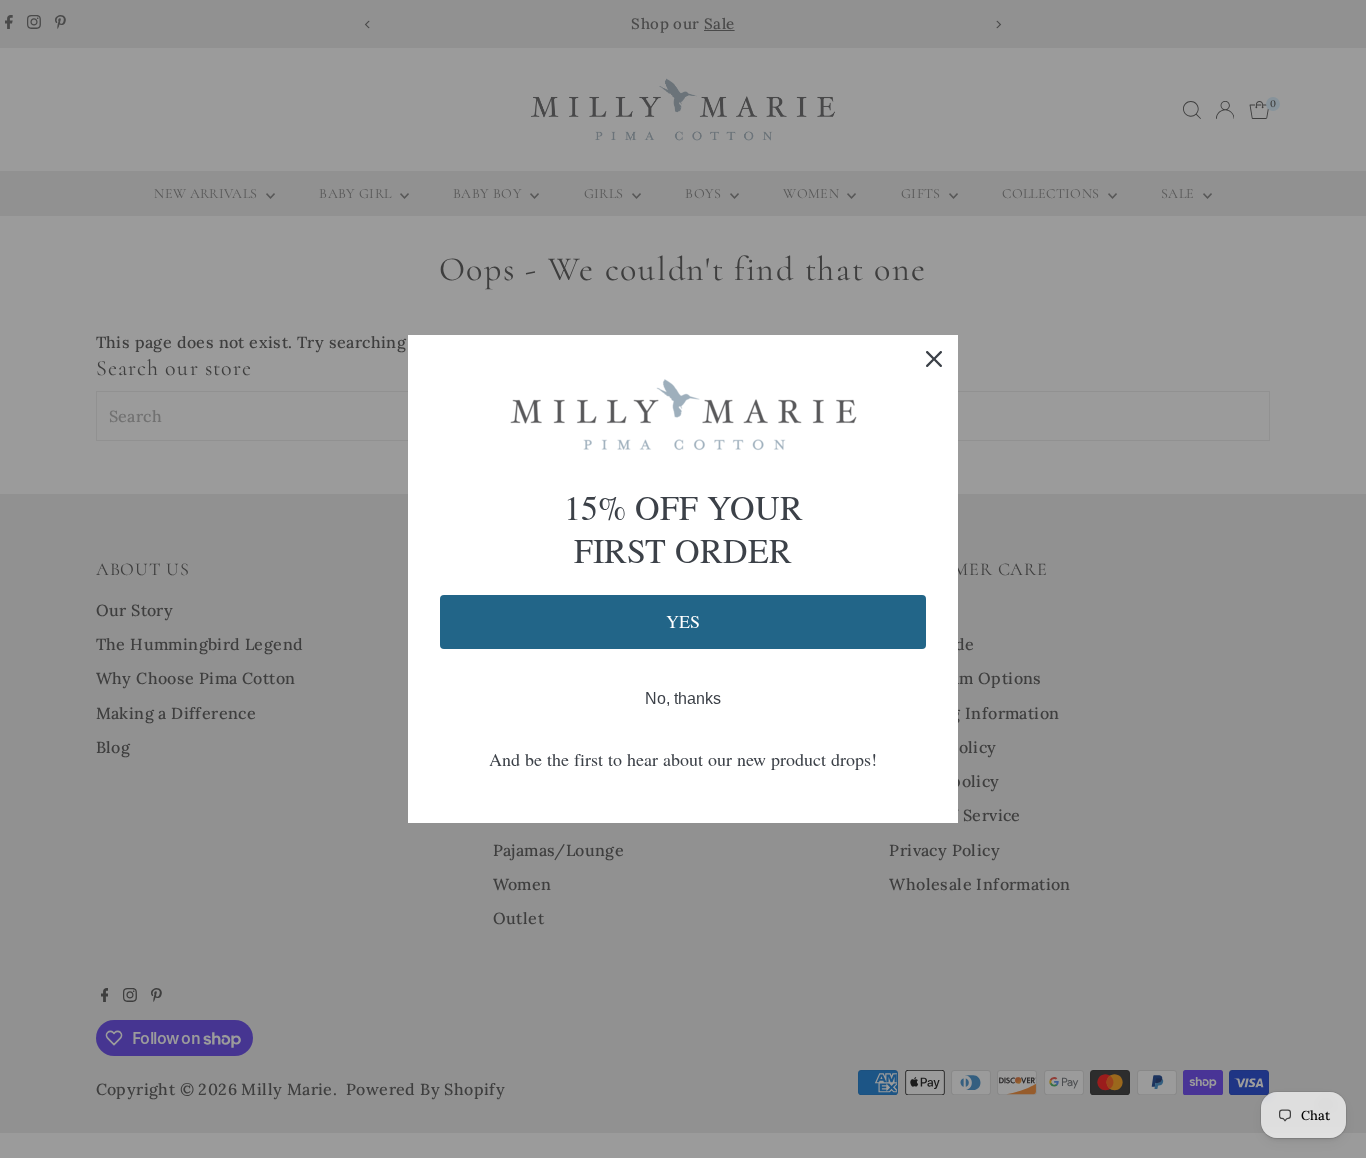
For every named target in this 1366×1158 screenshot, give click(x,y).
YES (683, 621)
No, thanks (683, 698)
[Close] (934, 359)
